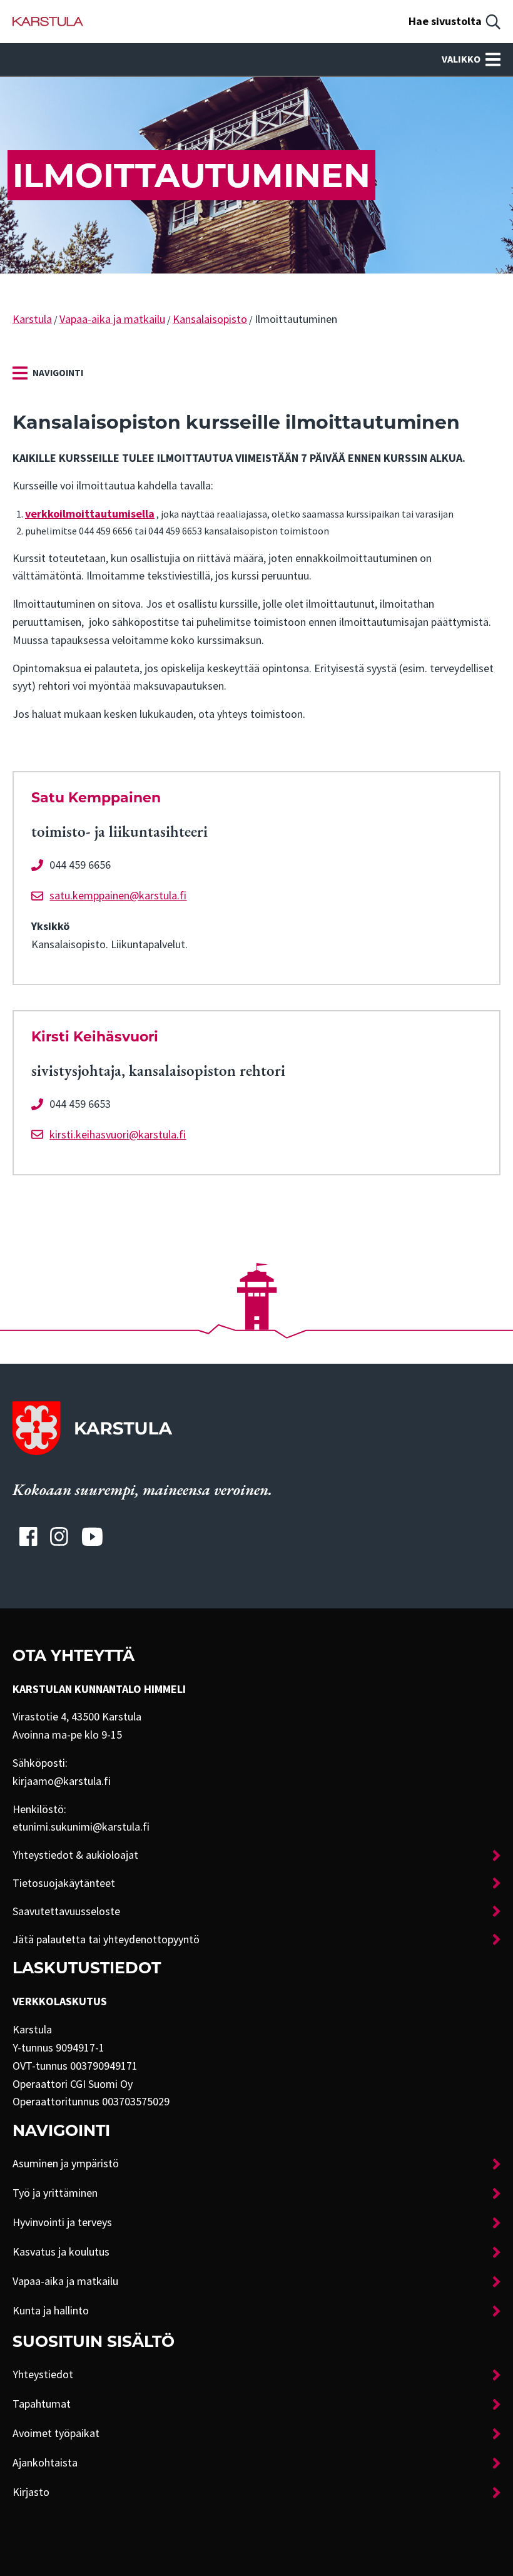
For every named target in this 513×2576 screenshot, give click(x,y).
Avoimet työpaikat (56, 2433)
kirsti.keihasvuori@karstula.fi (118, 1135)
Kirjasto (31, 2492)
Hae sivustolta (445, 21)
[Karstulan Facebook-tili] (28, 1536)
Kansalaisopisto (210, 319)
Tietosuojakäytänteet (64, 1883)
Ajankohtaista (45, 2463)
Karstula (32, 319)
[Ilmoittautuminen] (48, 22)
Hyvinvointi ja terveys (62, 2222)
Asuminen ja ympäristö (66, 2164)
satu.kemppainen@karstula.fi (118, 896)
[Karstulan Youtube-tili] (92, 1536)
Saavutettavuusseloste (66, 1911)
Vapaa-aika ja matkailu (112, 319)
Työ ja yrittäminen (55, 2193)
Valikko (461, 59)
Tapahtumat (42, 2404)
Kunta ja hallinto (51, 2311)
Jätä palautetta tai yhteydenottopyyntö (106, 1940)
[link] (48, 373)
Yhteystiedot (43, 2374)
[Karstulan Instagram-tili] (59, 1536)
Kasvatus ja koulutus (61, 2252)
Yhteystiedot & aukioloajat (75, 1855)
